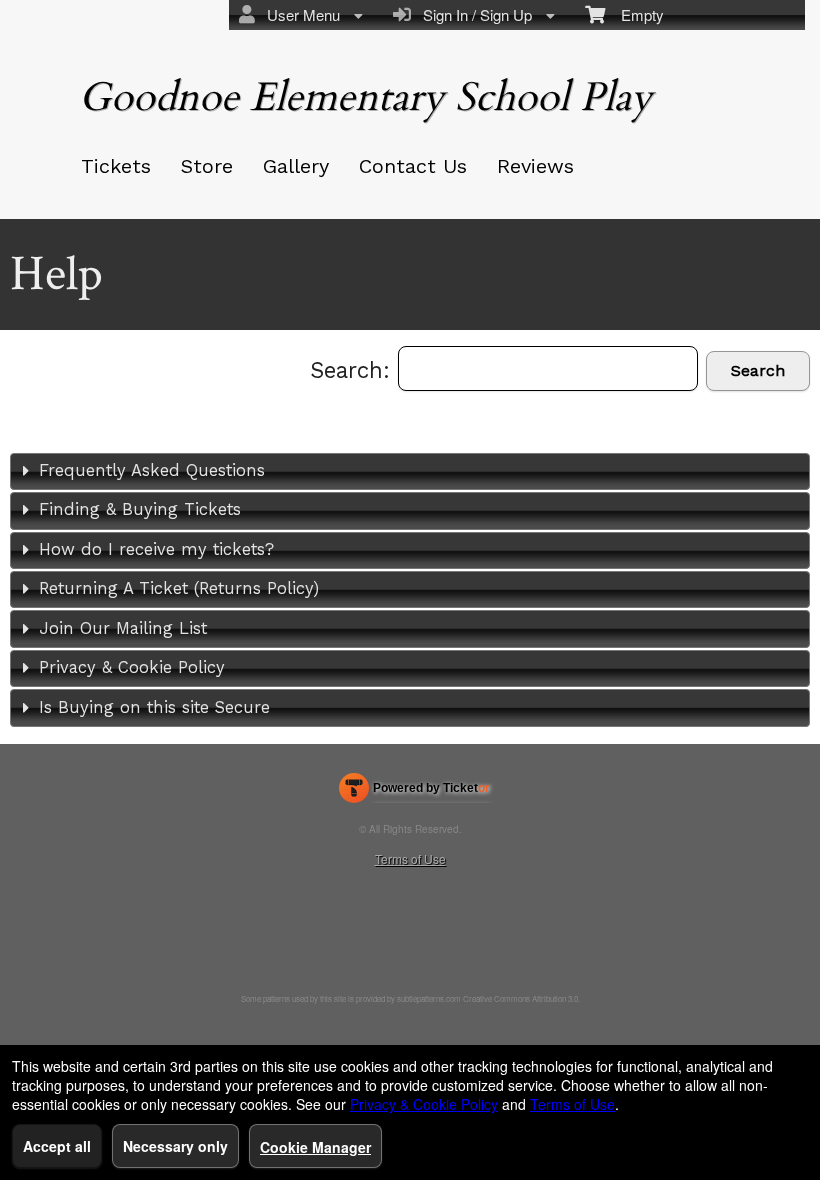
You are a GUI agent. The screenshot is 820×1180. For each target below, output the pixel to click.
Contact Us (413, 166)
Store (207, 166)
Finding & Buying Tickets (140, 509)
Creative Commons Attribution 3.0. (521, 998)
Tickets (116, 166)
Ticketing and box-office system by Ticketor (414, 792)
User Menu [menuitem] (299, 14)
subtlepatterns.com (429, 998)
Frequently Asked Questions (152, 470)
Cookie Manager (315, 1147)
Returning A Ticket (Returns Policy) (179, 588)
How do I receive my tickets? (156, 549)
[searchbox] (548, 368)
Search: (354, 370)
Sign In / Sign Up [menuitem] (473, 14)
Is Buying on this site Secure (154, 707)
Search (758, 370)
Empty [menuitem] (634, 14)
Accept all (57, 1146)
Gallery (296, 166)
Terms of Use (410, 858)
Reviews (535, 166)
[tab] (410, 471)
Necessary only (175, 1146)
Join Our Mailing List (123, 628)
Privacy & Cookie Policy (132, 667)
